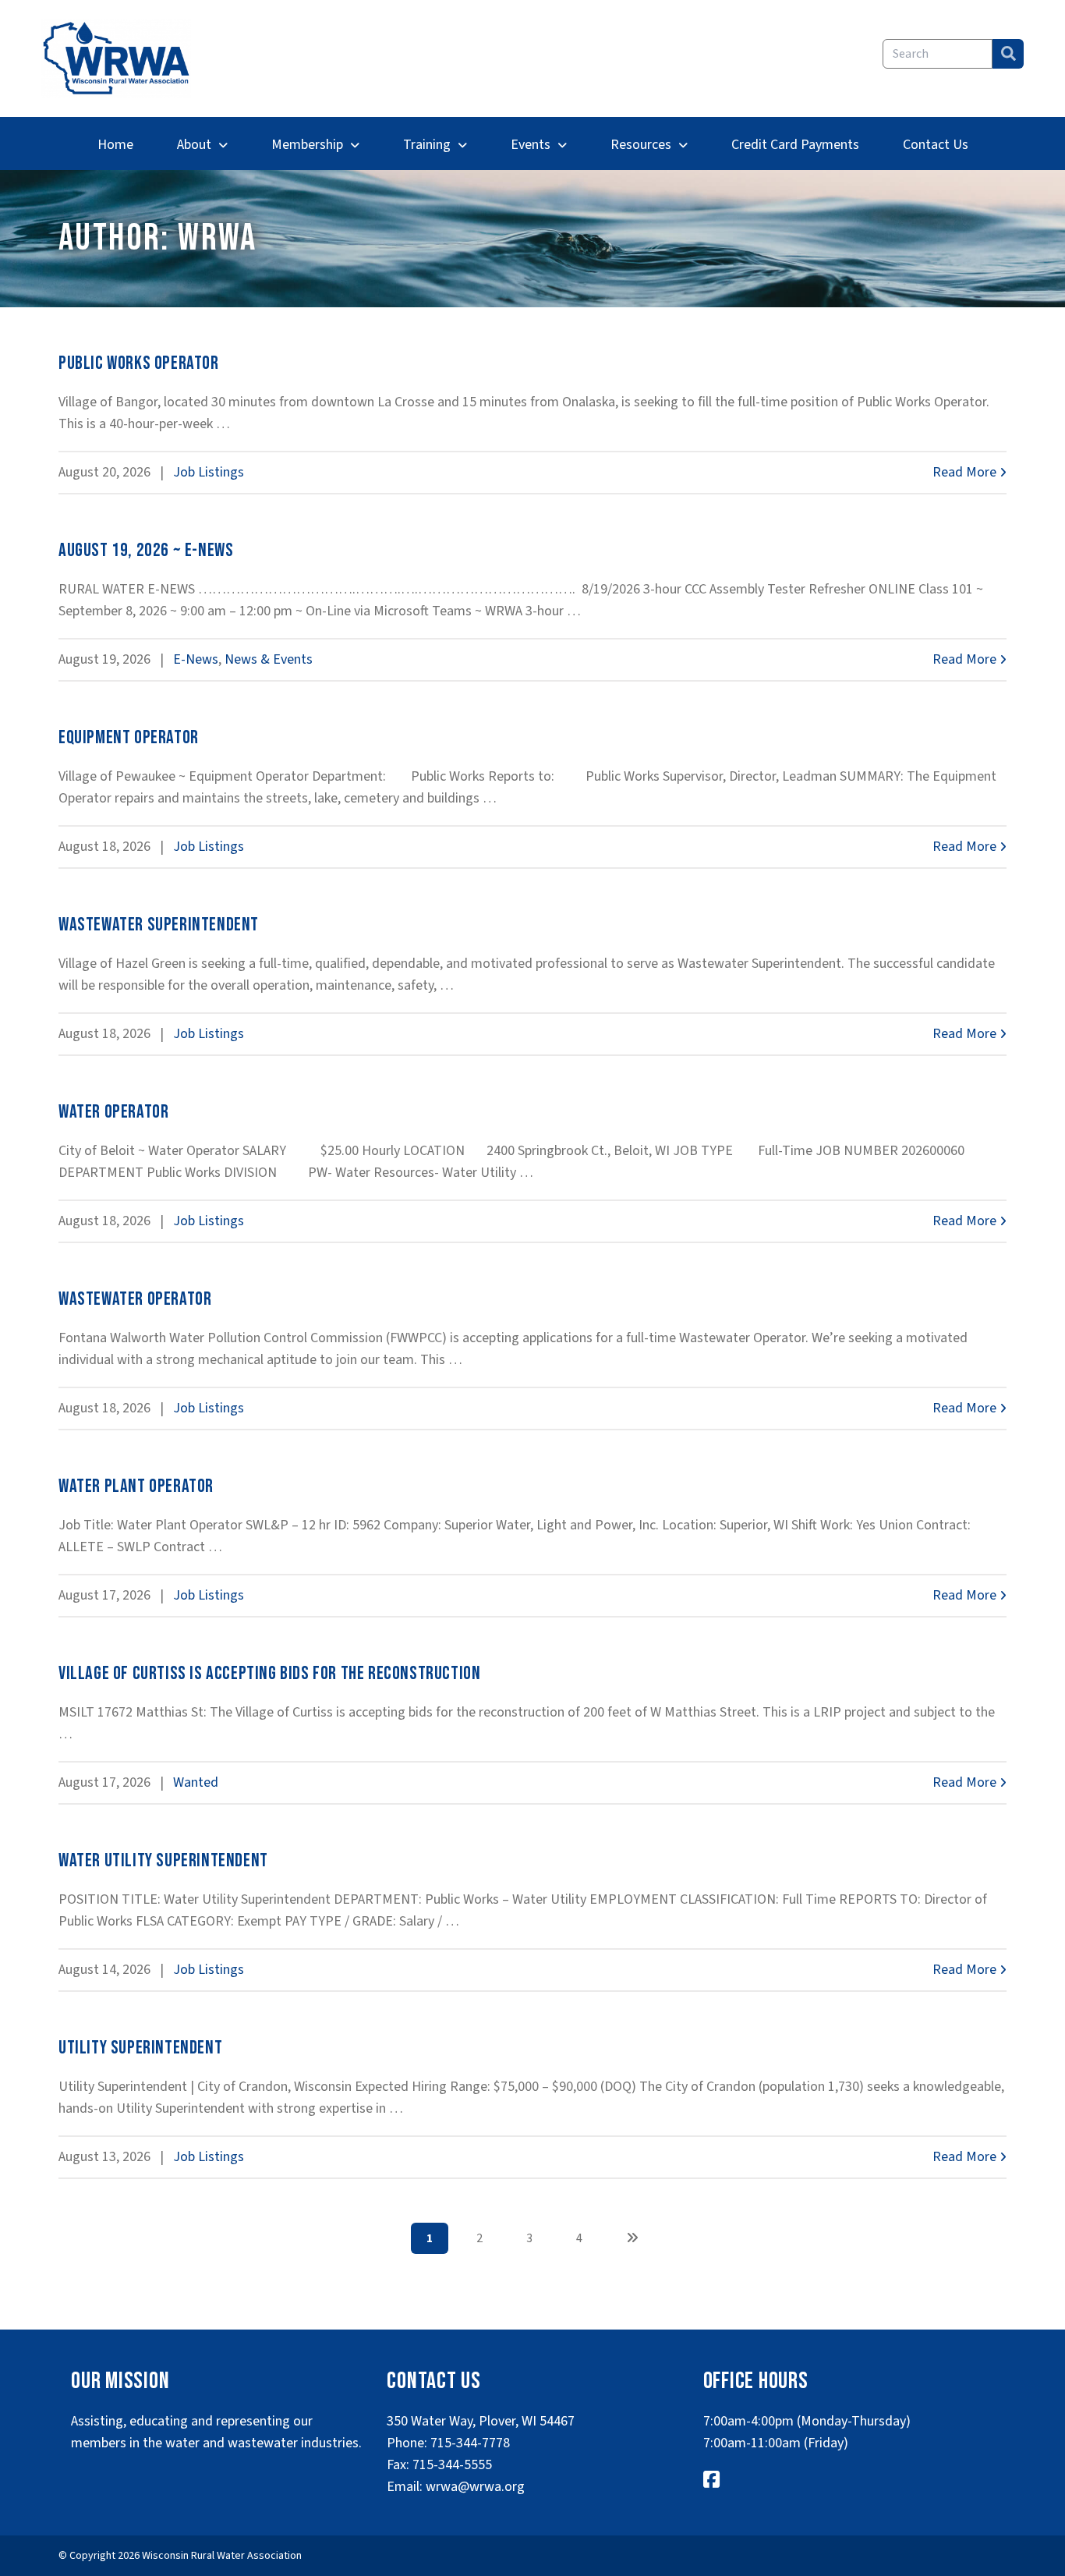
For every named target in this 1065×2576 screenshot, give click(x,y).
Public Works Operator (139, 363)
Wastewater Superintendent (159, 925)
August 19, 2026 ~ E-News (146, 550)
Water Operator (113, 1112)
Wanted (196, 1782)
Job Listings (209, 472)
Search (1008, 54)
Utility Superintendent (140, 2048)
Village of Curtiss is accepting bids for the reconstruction (269, 1673)
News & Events (269, 659)
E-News (196, 659)
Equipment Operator (129, 737)
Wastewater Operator (135, 1299)
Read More (966, 472)
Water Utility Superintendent (163, 1860)
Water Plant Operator (136, 1486)
